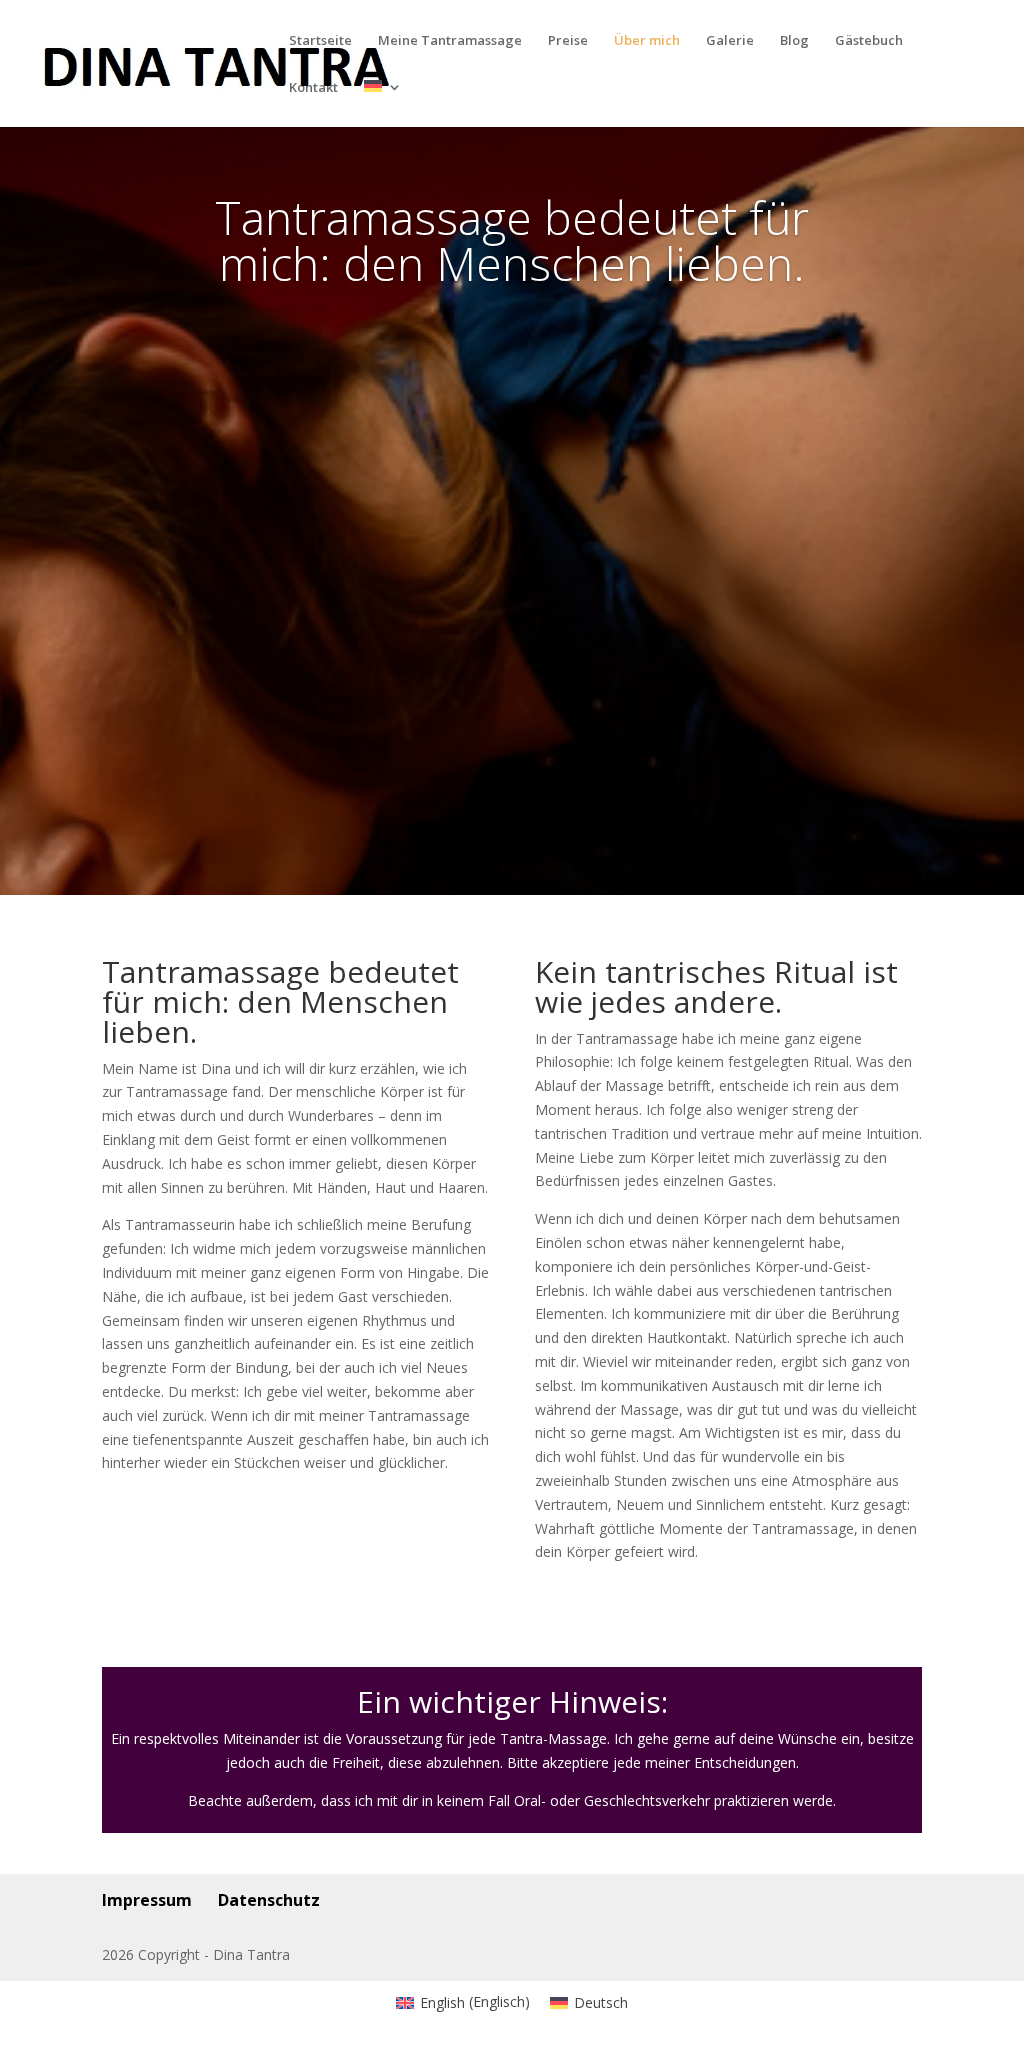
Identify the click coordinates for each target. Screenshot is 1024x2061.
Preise (568, 41)
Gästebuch (869, 41)
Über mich (647, 41)
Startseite (320, 41)
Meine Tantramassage (450, 41)
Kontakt (313, 88)
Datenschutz (269, 1900)
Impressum (147, 1900)
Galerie (730, 41)
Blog (794, 41)
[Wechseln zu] (383, 103)
